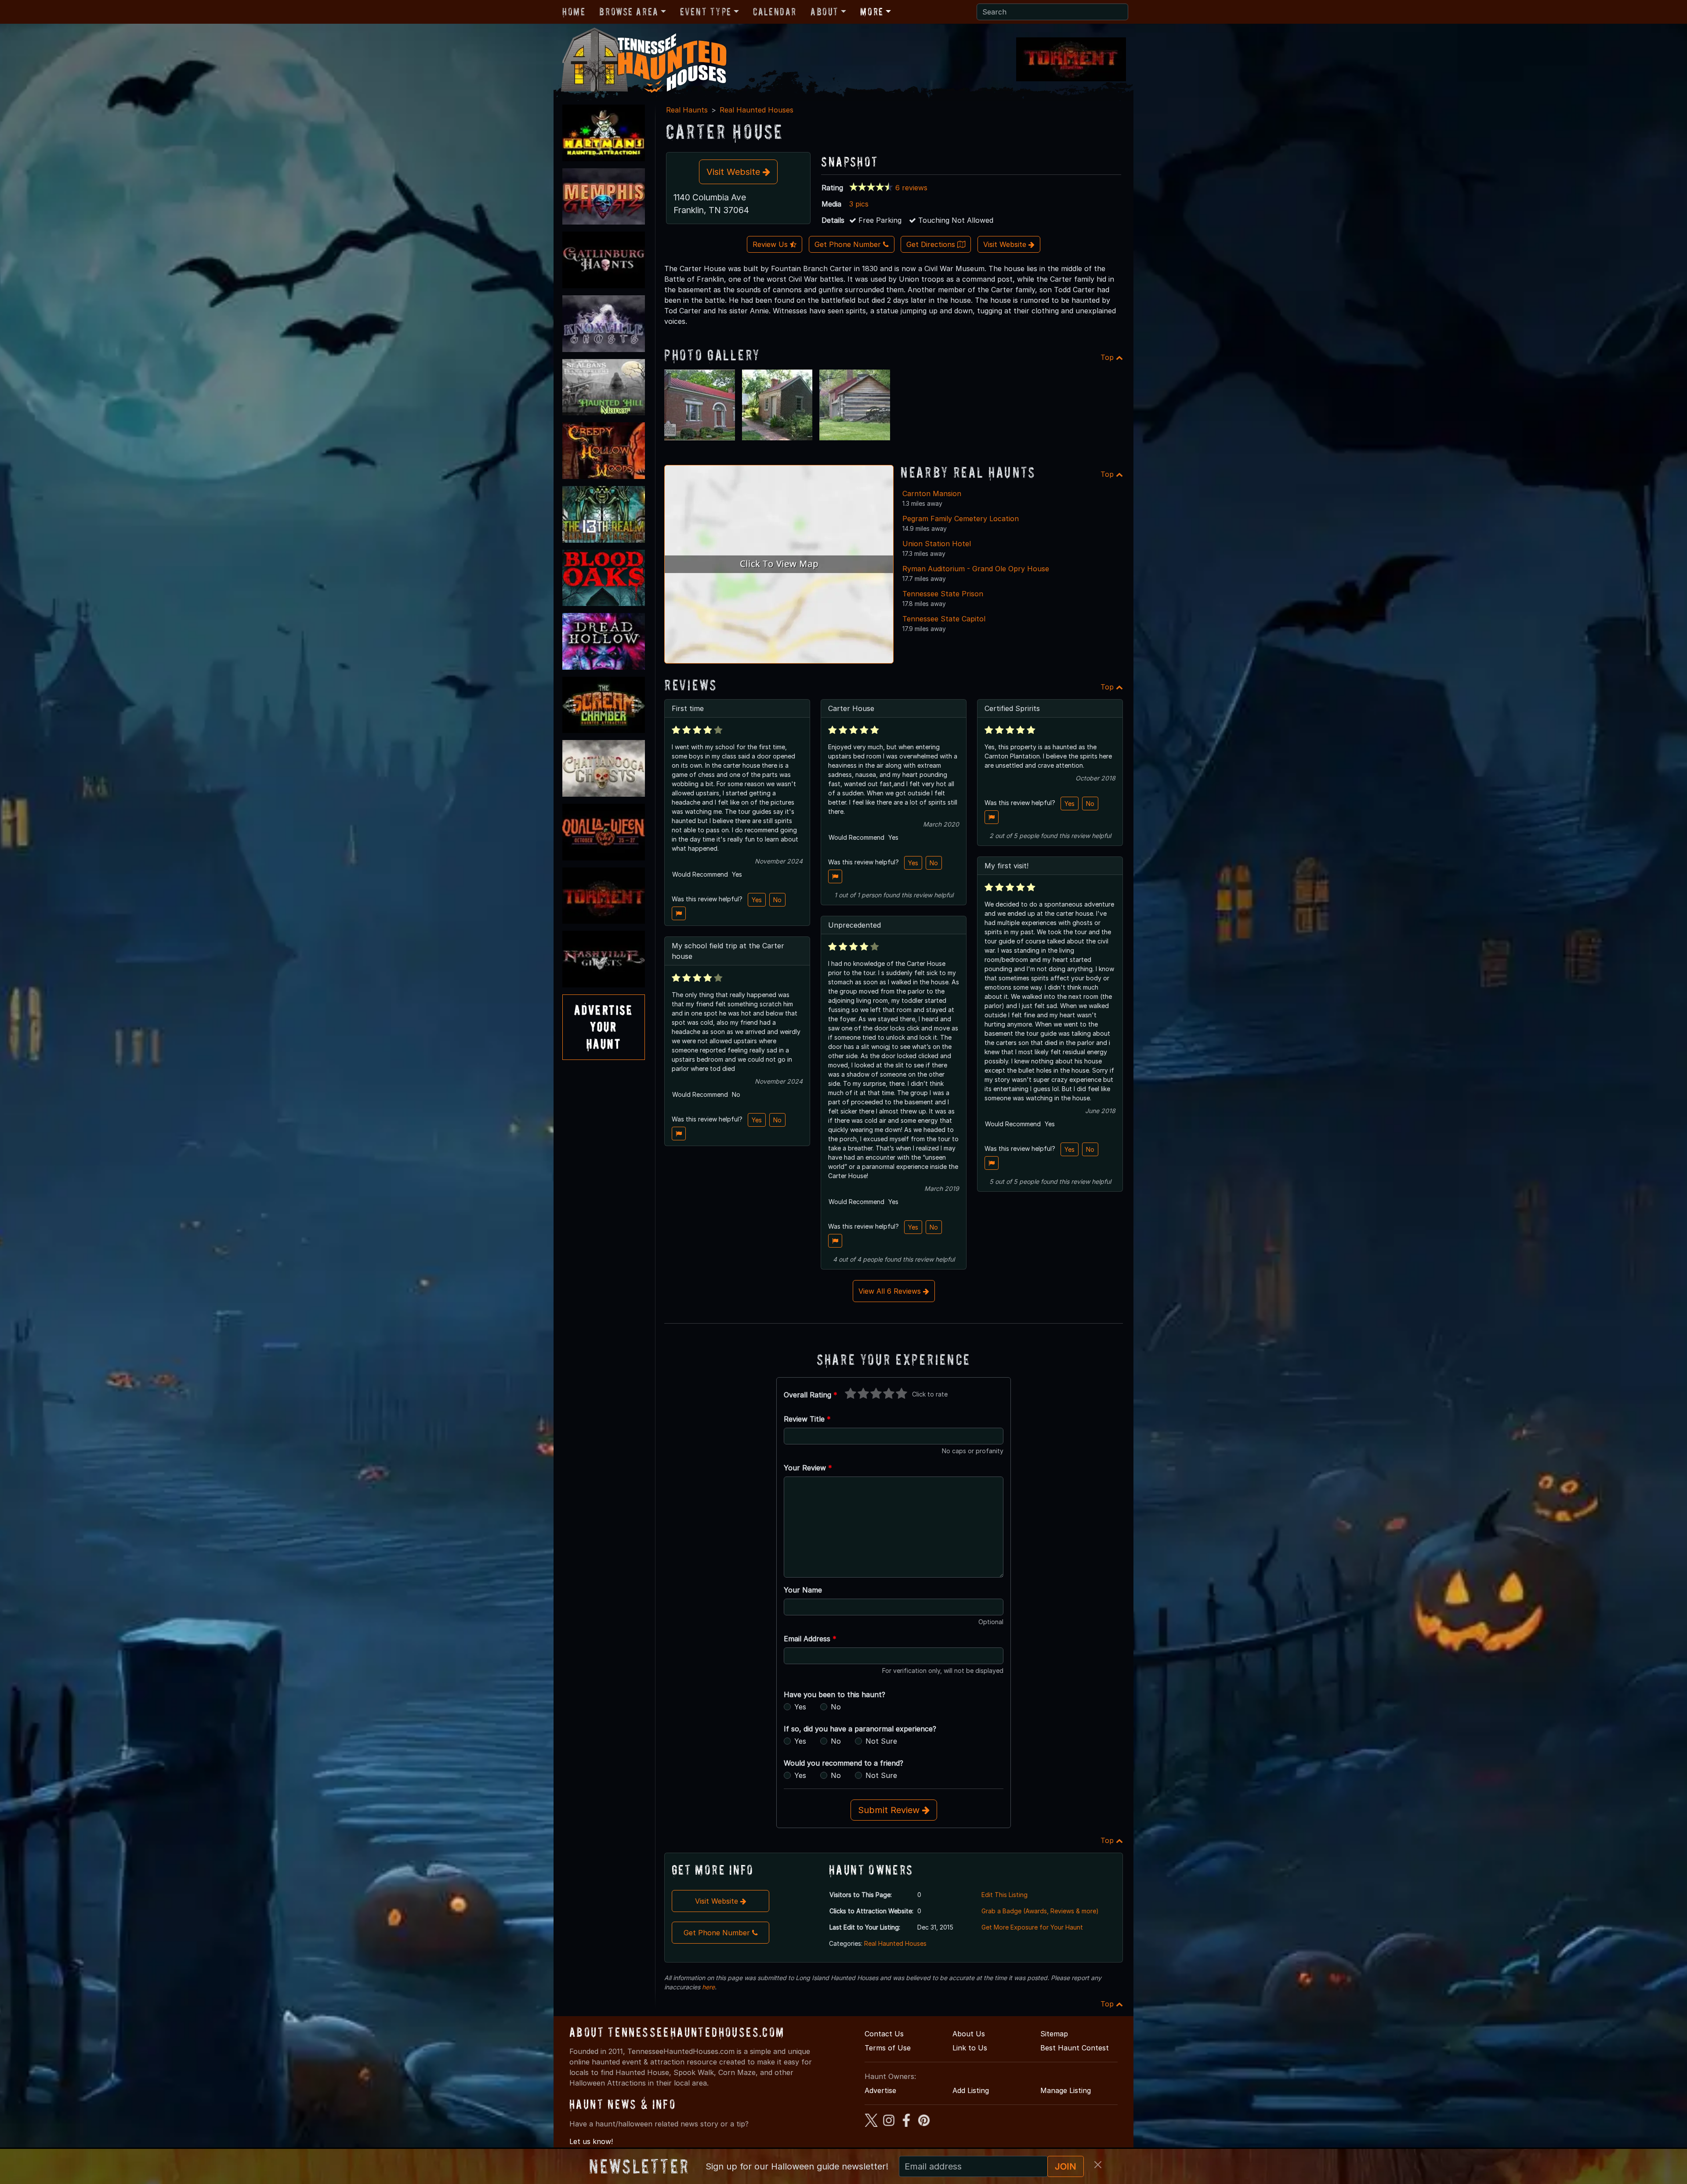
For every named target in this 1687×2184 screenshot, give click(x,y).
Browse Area (629, 12)
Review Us (771, 244)
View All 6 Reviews (891, 1291)
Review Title (807, 1419)
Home (574, 12)
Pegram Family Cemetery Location (961, 519)
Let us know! (591, 2141)
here (708, 1987)
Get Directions (932, 244)
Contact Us (884, 2034)
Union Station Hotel (937, 544)
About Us (969, 2034)
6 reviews (911, 188)
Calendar (775, 12)
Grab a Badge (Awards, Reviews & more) (1040, 1911)
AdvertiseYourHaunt (604, 1027)
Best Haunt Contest (1075, 2048)
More (872, 12)
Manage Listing (1066, 2090)
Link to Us (970, 2048)
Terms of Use (888, 2048)
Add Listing (971, 2090)
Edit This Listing (1005, 1895)
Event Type (706, 12)
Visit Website (735, 172)
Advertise (880, 2090)
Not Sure (881, 1741)
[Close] (1098, 2165)
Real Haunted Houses (757, 110)
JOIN (1066, 2166)
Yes (757, 900)
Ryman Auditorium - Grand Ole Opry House (976, 569)
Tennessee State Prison (943, 594)
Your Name (803, 1590)
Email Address (810, 1639)
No (777, 900)
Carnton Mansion (932, 493)
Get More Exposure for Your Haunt (1032, 1927)
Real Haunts (687, 110)
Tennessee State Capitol (944, 619)
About (825, 12)
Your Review (808, 1468)
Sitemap (1054, 2034)
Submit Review (890, 1810)
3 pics (859, 204)
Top (1108, 357)
